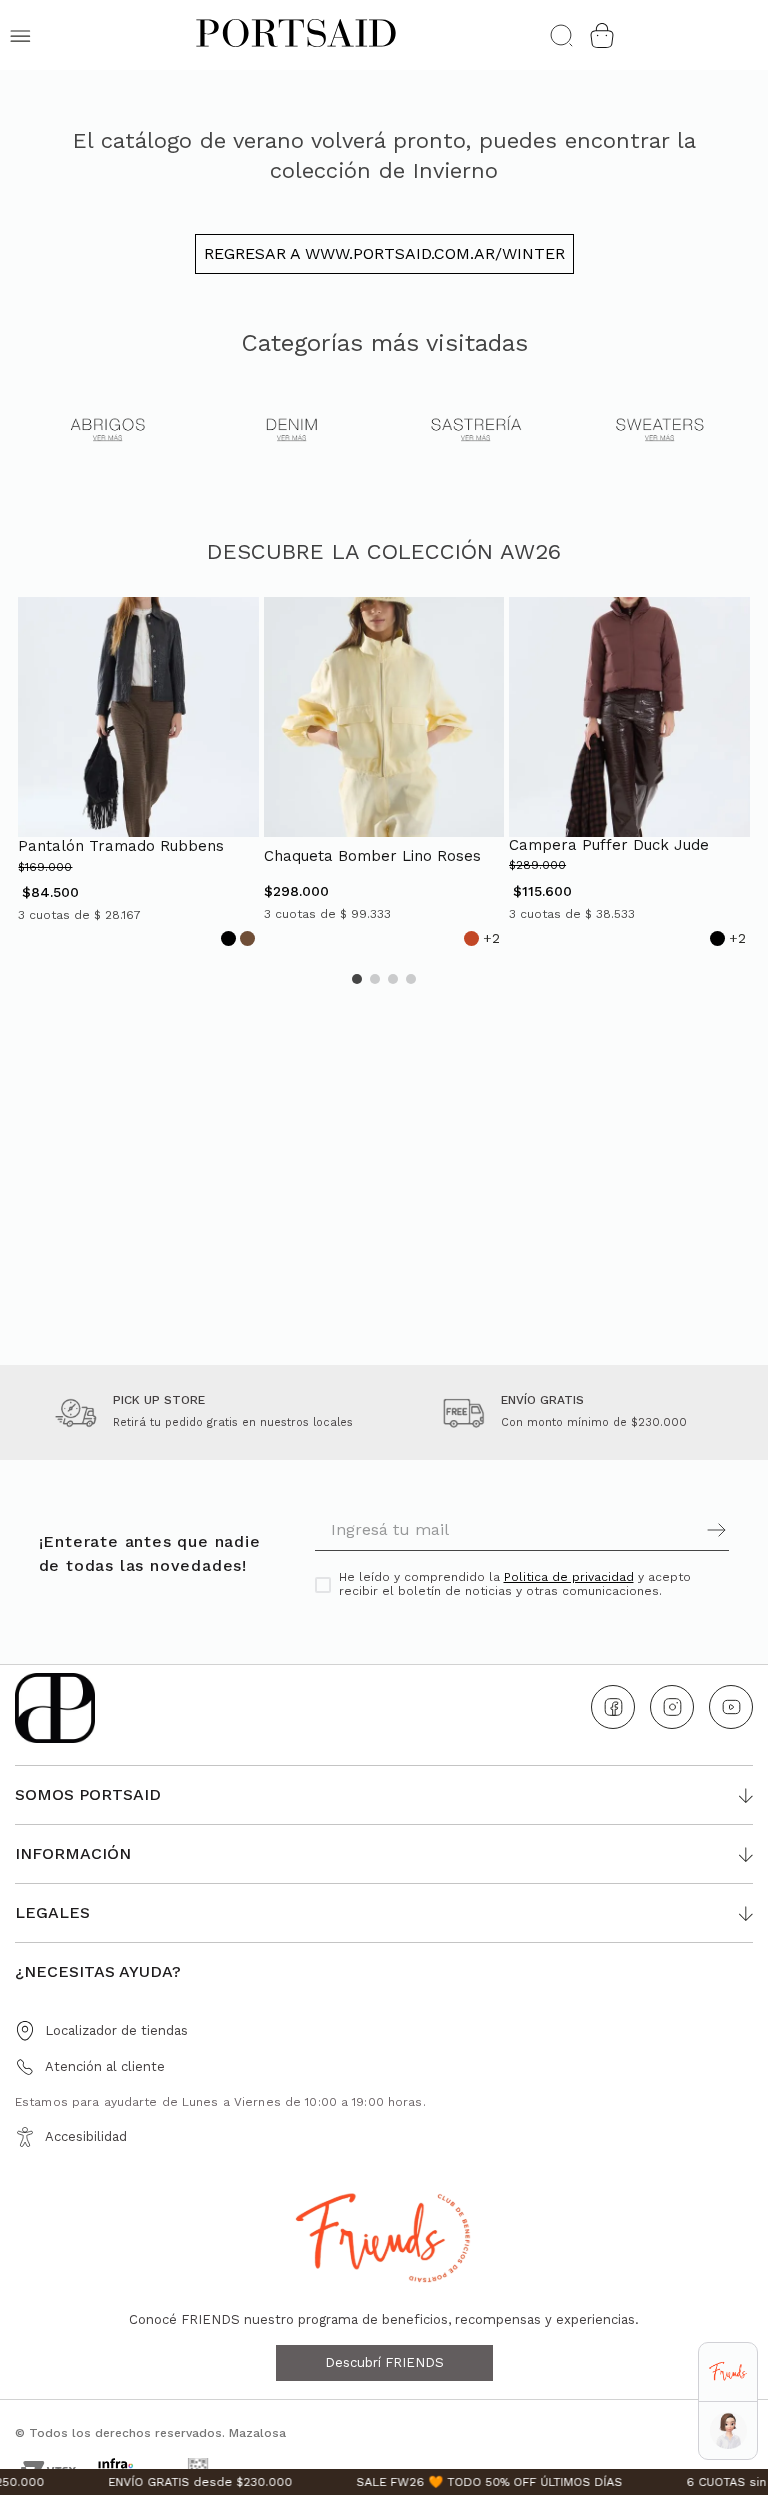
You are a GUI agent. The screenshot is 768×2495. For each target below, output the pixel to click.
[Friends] (727, 2372)
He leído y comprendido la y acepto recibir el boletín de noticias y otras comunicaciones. (515, 1584)
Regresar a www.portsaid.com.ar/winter (384, 253)
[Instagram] (672, 1707)
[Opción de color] (228, 938)
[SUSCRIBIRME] (625, 1530)
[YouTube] (731, 1707)
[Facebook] (613, 1707)
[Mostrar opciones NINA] (728, 2430)
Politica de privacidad (569, 1577)
